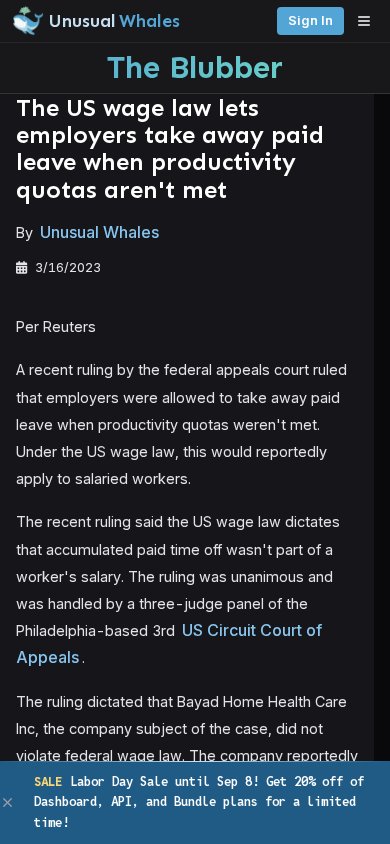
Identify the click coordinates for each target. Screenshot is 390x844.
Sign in (310, 20)
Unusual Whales (99, 232)
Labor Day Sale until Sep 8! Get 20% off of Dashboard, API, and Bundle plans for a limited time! (199, 802)
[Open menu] (369, 21)
